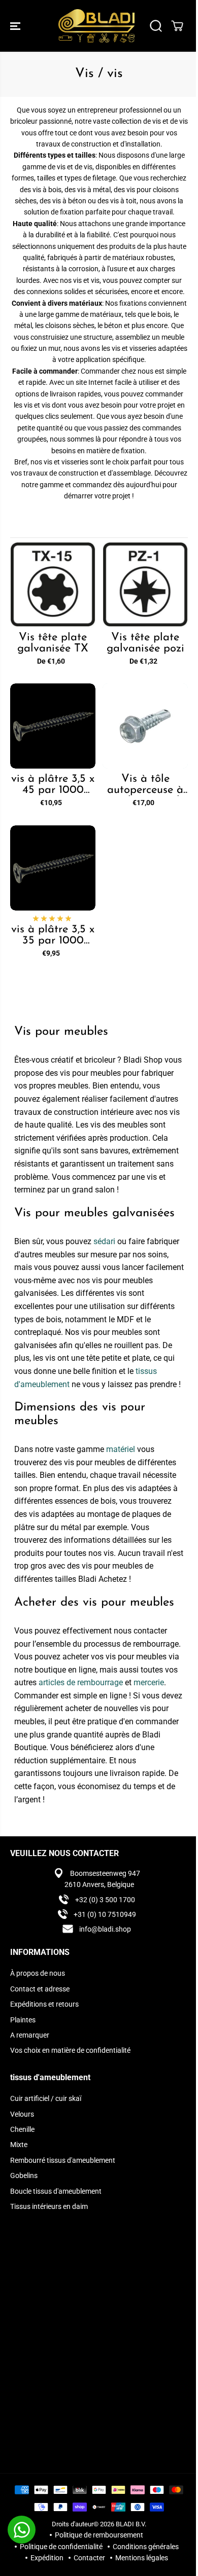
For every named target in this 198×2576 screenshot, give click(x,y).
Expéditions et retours (44, 2004)
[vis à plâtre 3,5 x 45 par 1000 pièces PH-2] (53, 726)
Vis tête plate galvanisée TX (53, 643)
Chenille (22, 2129)
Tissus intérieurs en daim (49, 2206)
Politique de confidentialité (61, 2547)
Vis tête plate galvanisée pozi (145, 643)
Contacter (89, 2558)
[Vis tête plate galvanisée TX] (53, 585)
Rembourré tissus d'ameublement (63, 2160)
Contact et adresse (40, 1989)
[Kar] (177, 26)
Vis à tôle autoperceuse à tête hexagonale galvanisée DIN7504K (145, 785)
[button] (16, 26)
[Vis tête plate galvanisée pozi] (145, 585)
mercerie (149, 1682)
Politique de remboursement (99, 2535)
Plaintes (23, 2020)
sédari (104, 1241)
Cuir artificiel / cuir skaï (46, 2098)
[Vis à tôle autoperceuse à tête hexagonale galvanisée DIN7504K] (145, 726)
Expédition (47, 2558)
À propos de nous (38, 1973)
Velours (22, 2114)
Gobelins (24, 2175)
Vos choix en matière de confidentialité (70, 2050)
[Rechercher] (156, 26)
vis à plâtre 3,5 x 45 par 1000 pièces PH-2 (53, 785)
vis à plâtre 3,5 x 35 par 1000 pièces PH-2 (53, 935)
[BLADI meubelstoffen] (96, 26)
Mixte (19, 2145)
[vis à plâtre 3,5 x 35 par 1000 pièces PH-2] (53, 868)
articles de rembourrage (81, 1682)
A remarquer (30, 2035)
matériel (121, 1449)
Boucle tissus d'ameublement (56, 2191)
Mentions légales (142, 2558)
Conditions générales (146, 2547)
